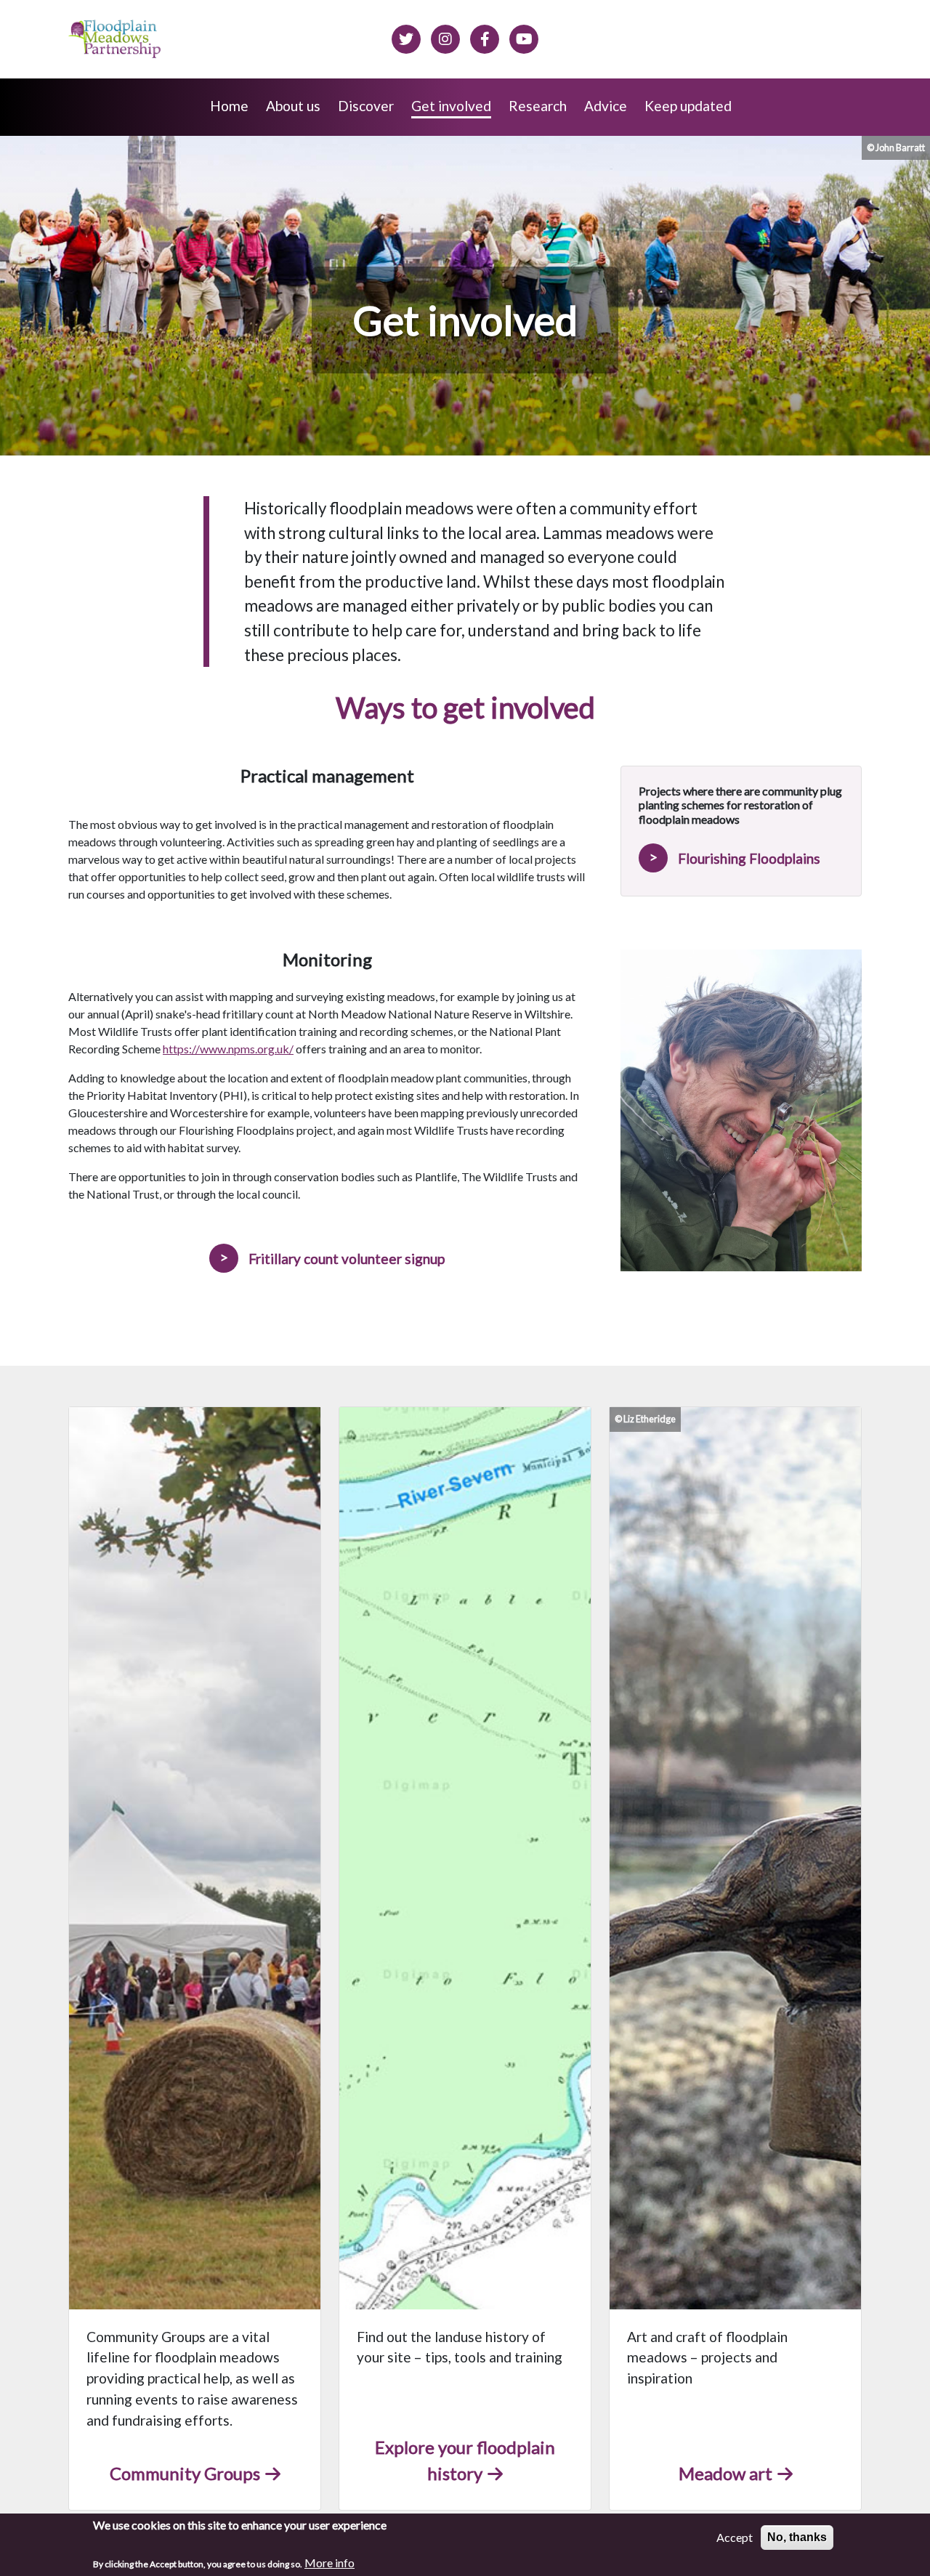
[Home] (116, 39)
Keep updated (688, 106)
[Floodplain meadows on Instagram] (445, 37)
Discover (366, 106)
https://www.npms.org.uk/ (228, 1049)
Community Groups (185, 2473)
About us (293, 106)
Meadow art (725, 2473)
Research (538, 106)
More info (329, 2563)
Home (229, 106)
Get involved (451, 106)
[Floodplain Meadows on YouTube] (524, 37)
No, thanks (797, 2537)
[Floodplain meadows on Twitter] (406, 37)
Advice (606, 106)
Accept (735, 2537)
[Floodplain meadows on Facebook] (485, 37)
